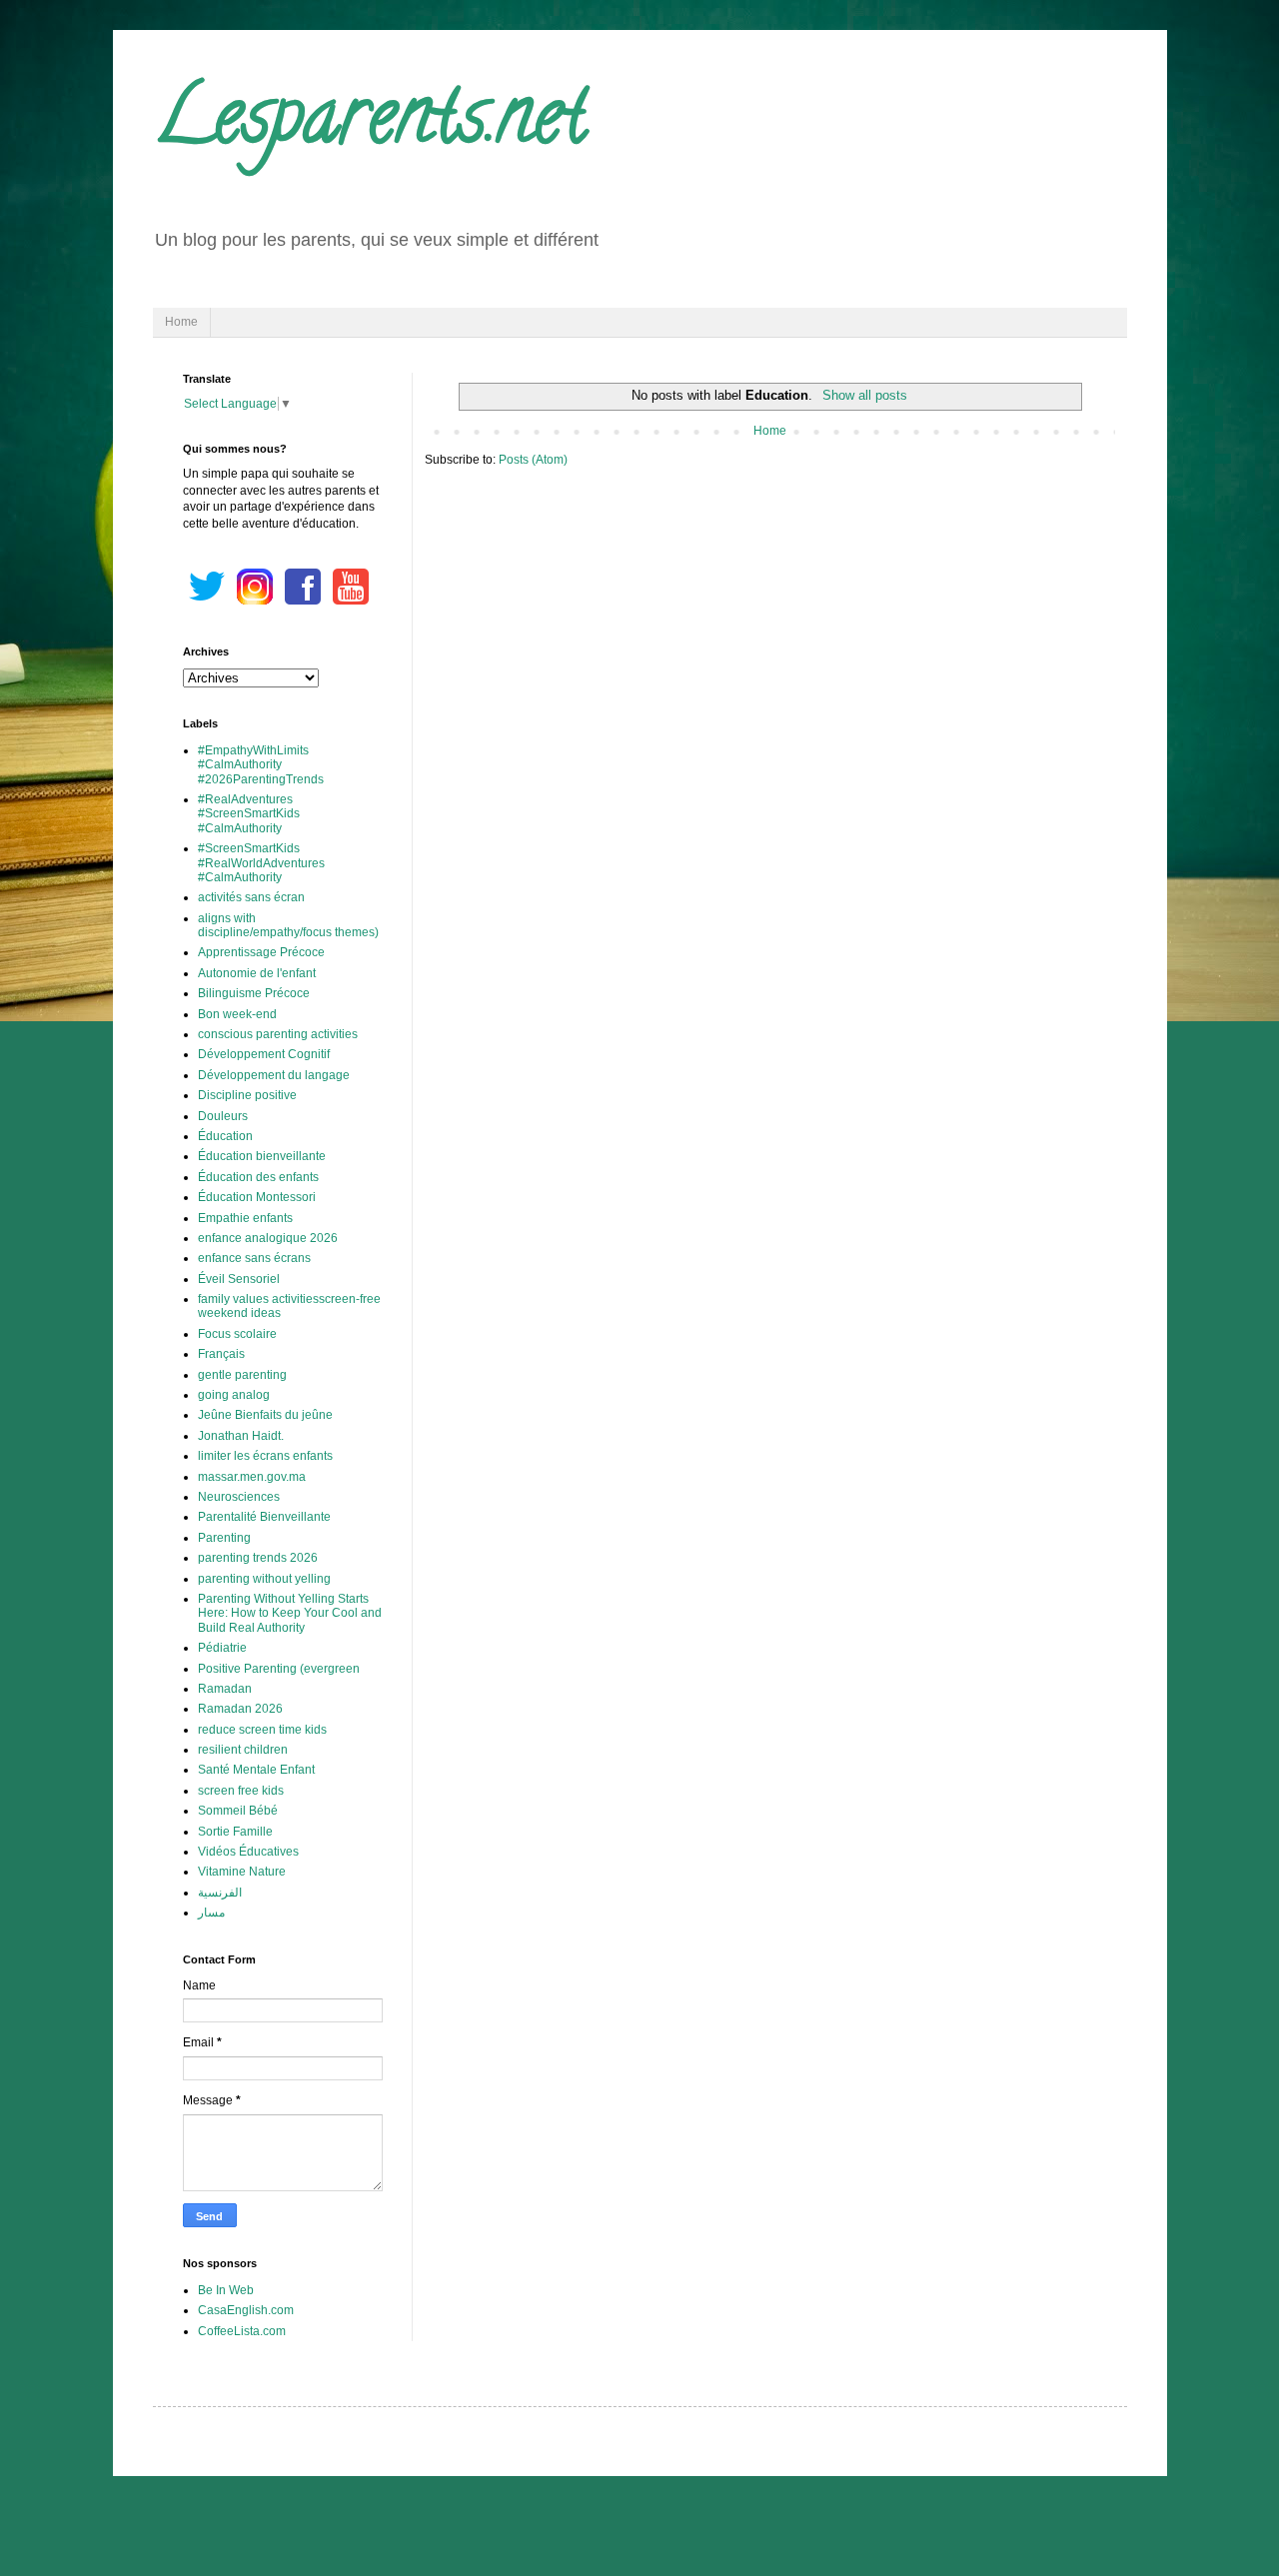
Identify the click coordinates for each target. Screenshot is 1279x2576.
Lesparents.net (370, 124)
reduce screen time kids (262, 1730)
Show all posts (864, 395)
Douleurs (223, 1116)
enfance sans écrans (254, 1258)
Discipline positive (247, 1095)
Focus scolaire (237, 1334)
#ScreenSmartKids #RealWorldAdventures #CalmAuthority (261, 863)
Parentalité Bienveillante (264, 1517)
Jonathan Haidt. (241, 1436)
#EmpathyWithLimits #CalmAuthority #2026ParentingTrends (261, 765)
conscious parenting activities (278, 1034)
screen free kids (241, 1791)
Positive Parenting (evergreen (279, 1669)
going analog (234, 1395)
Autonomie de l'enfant (257, 973)
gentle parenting (242, 1375)
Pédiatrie (222, 1648)
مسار (211, 1913)
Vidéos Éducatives (248, 1852)
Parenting (224, 1538)
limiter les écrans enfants (265, 1456)
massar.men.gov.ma (252, 1477)
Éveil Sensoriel (239, 1279)
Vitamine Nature (242, 1872)
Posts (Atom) (533, 460)
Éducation (225, 1136)
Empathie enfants (245, 1218)
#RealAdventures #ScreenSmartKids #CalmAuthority (249, 814)
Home (181, 322)
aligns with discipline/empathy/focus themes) (288, 925)
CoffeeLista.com (242, 2331)
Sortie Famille (235, 1832)
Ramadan (225, 1689)
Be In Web (226, 2290)
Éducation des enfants (258, 1177)
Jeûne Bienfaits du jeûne (265, 1415)
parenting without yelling (264, 1579)
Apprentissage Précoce (261, 952)
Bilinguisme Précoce (254, 993)
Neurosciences (239, 1497)
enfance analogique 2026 (268, 1238)
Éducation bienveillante (262, 1156)
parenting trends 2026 (258, 1558)
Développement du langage (274, 1075)
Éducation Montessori (257, 1197)
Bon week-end (237, 1014)
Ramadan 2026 (240, 1709)
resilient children (243, 1750)
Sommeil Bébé (238, 1811)
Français (221, 1354)
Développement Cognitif (264, 1054)
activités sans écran (251, 897)
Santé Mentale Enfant (256, 1770)
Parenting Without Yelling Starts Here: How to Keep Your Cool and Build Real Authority (290, 1613)
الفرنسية (220, 1893)
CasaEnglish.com (246, 2310)
